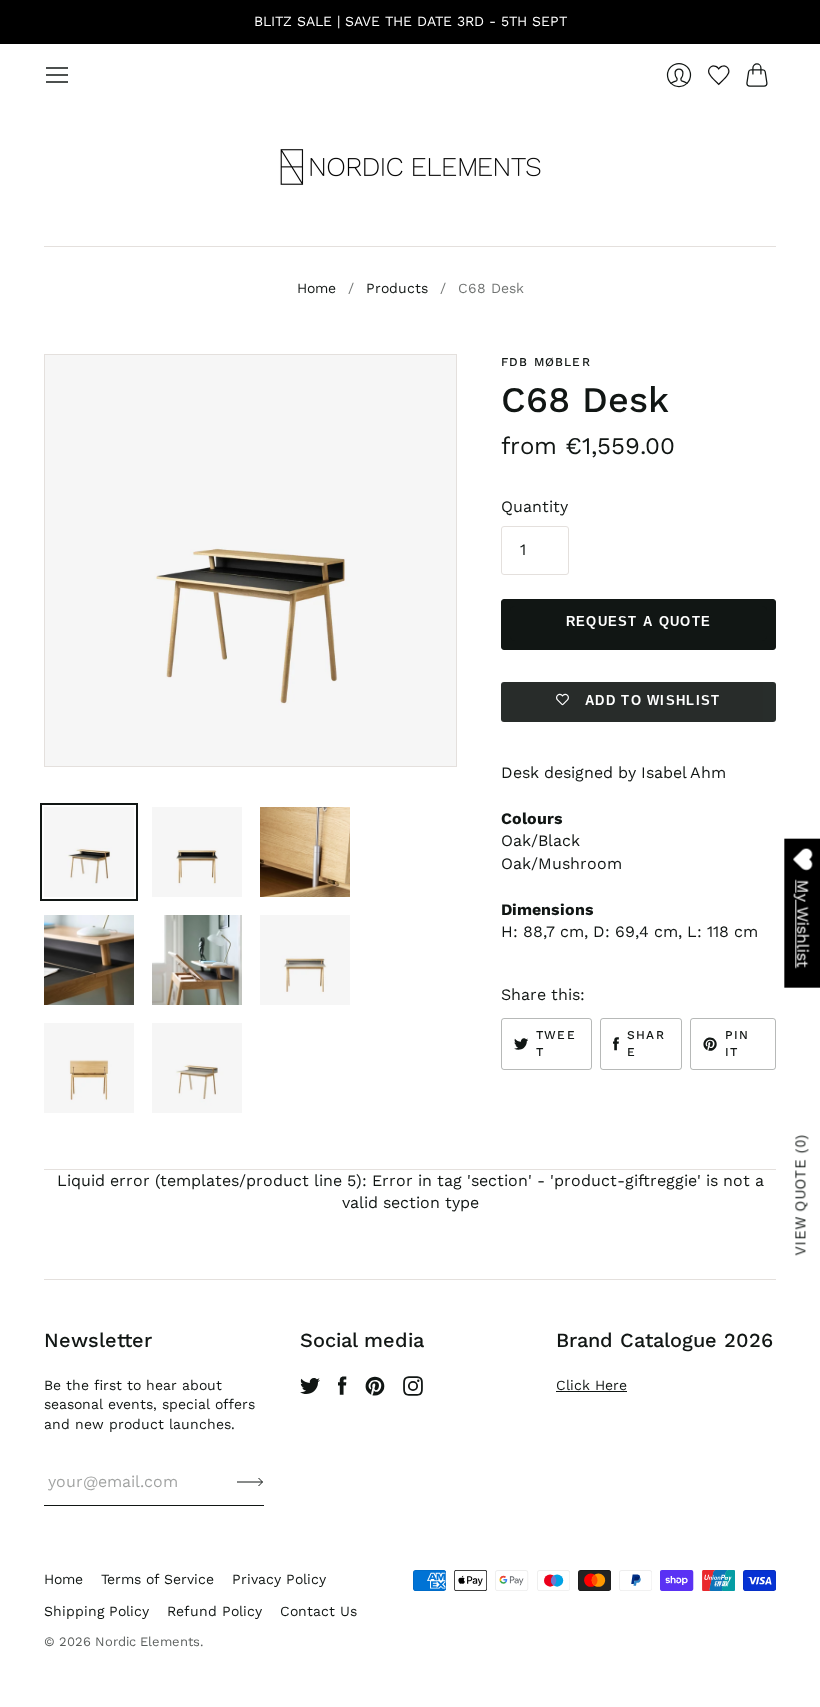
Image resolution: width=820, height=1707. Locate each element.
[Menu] (57, 75)
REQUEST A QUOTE (639, 621)
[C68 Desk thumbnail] (89, 852)
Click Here (591, 1385)
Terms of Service (157, 1579)
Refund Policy (214, 1611)
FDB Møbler (546, 362)
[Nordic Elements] (410, 167)
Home (316, 288)
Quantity (534, 506)
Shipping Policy (96, 1611)
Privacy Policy (279, 1579)
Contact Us (318, 1611)
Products (397, 288)
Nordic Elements (147, 1641)
